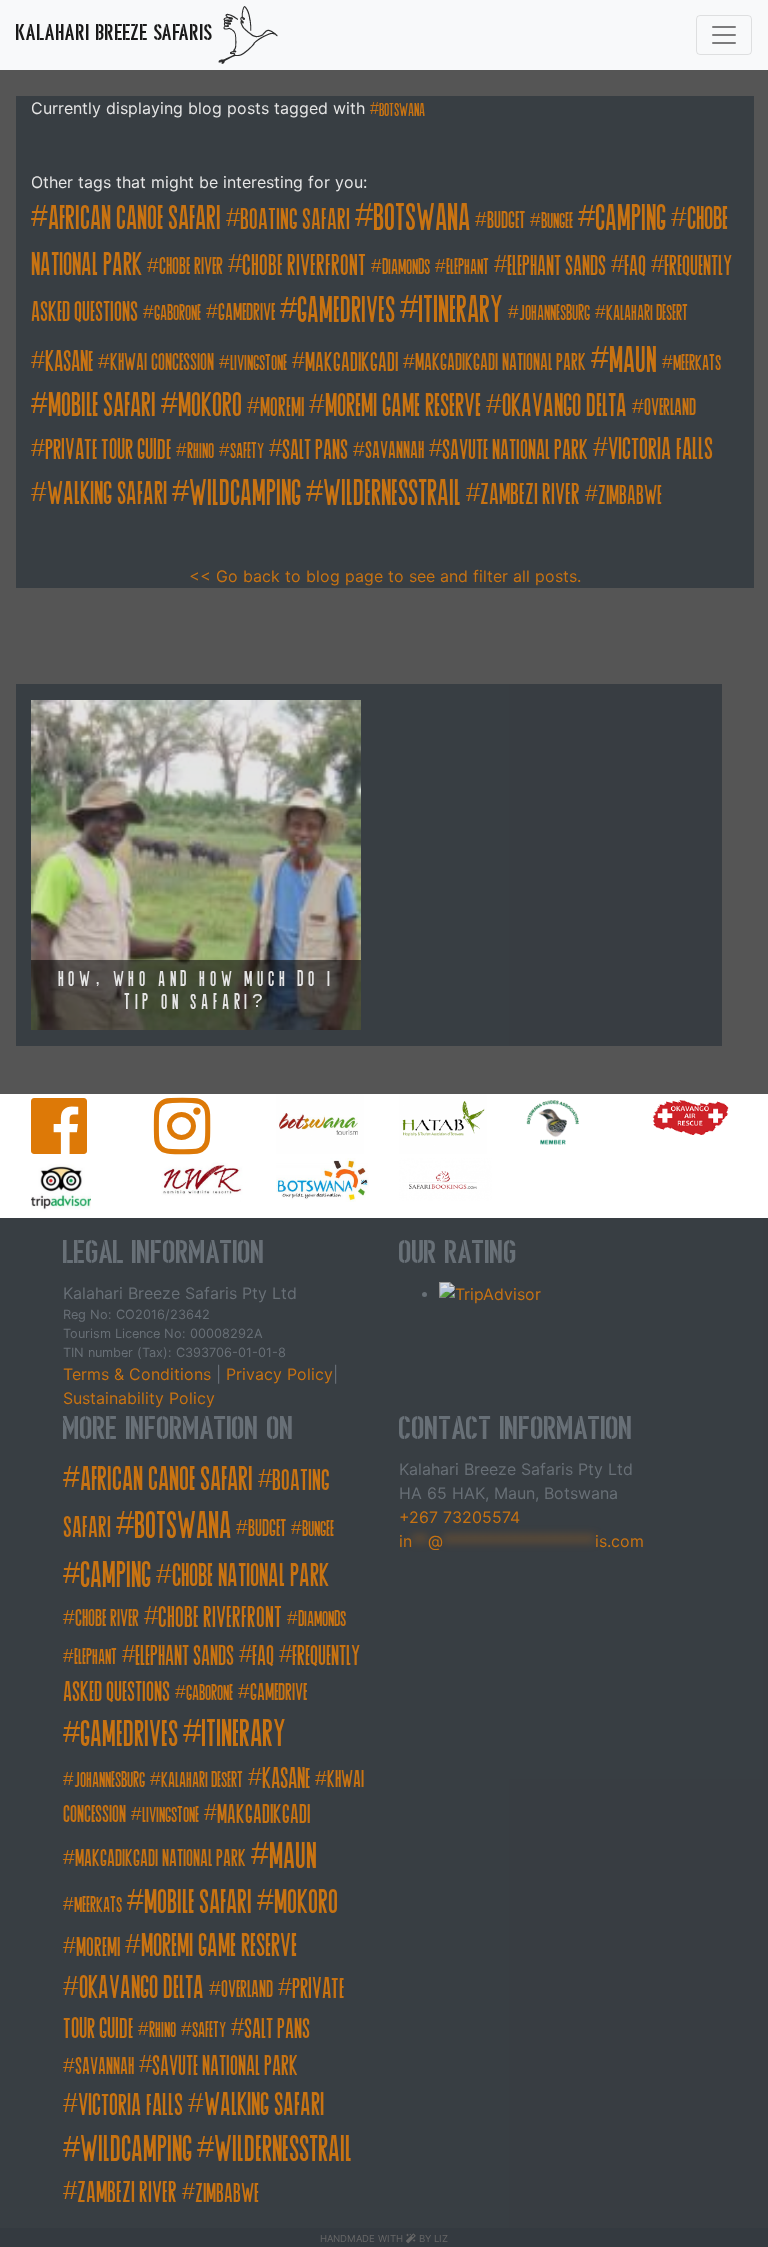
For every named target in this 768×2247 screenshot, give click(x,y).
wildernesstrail (392, 493)
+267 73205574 (459, 1517)
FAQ (635, 266)
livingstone (258, 363)
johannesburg (554, 313)
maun (633, 359)
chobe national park (250, 1576)
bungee (557, 221)
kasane (69, 361)
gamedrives (346, 310)
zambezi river (530, 494)
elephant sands (556, 266)
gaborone (177, 313)
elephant (467, 267)
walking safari (107, 494)
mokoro (210, 405)
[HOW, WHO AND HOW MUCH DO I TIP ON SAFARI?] (196, 864)
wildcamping (245, 493)
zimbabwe (630, 495)
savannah (394, 450)
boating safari (295, 219)
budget (506, 220)
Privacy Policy (277, 1374)
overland (670, 407)
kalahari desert (647, 313)
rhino (200, 451)
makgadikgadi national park (500, 362)
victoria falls (660, 449)
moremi (282, 407)
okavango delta (564, 406)
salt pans (315, 450)
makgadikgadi (351, 362)
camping (630, 218)
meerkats (697, 363)
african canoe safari (134, 218)
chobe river (191, 266)
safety (247, 451)
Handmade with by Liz (384, 2238)
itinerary (460, 310)
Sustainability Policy (139, 1398)
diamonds (406, 267)
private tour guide (108, 449)
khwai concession (162, 362)
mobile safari (102, 405)
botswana (402, 110)
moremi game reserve (403, 406)
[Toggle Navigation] (724, 35)
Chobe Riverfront (304, 265)
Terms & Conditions (139, 1374)
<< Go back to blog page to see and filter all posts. (385, 576)
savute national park (515, 450)
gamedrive (246, 312)
